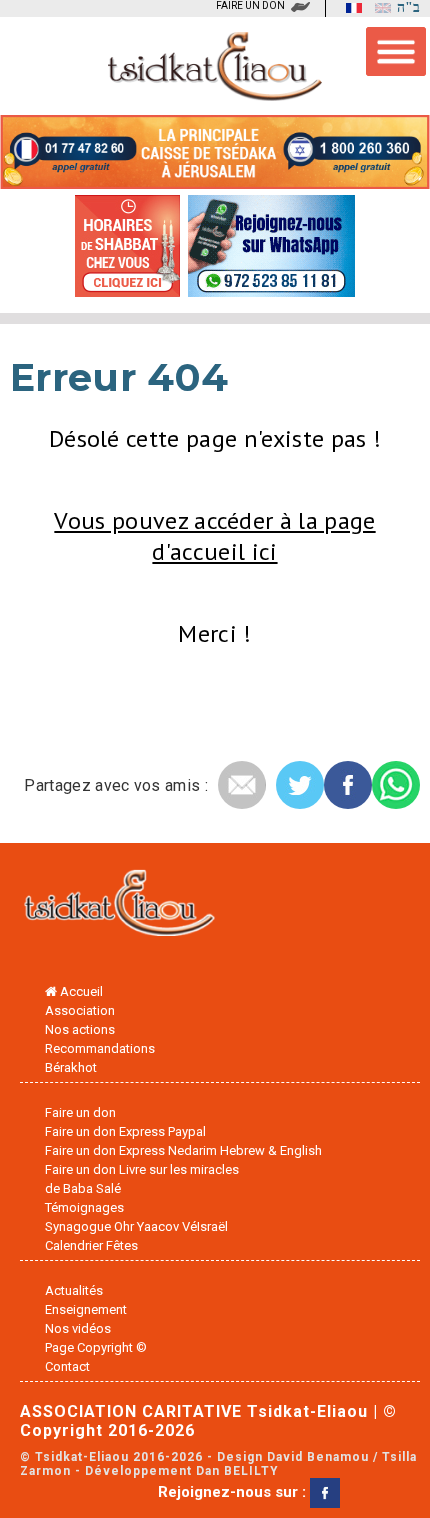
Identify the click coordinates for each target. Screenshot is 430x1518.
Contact (67, 1366)
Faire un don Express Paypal (125, 1131)
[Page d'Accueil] (120, 907)
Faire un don (80, 1112)
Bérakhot (71, 1067)
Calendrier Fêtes (91, 1245)
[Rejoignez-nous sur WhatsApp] (271, 289)
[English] (378, 8)
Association (80, 1010)
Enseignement (86, 1309)
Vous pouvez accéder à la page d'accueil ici (214, 536)
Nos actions (80, 1029)
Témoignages (84, 1207)
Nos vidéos (78, 1328)
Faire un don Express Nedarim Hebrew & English (183, 1150)
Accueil (80, 991)
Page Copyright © (96, 1347)
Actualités (74, 1290)
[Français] (349, 8)
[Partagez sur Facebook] (348, 785)
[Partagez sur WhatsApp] (396, 785)
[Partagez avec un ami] (242, 785)
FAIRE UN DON (250, 5)
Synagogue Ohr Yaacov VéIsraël (136, 1226)
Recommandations (100, 1048)
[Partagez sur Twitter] (300, 785)
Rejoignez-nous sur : (234, 1492)
